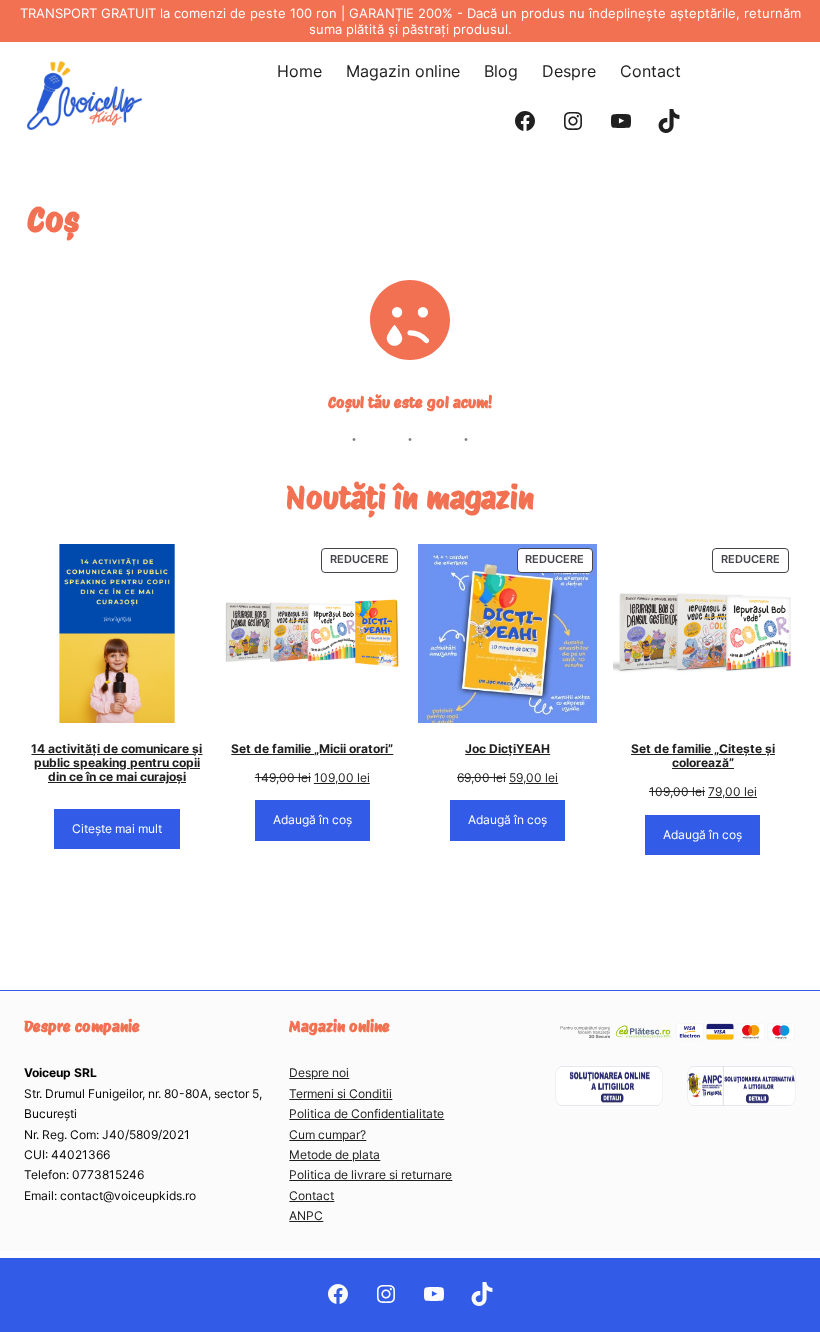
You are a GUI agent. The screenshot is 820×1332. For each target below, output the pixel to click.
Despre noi (319, 1072)
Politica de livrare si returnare (370, 1174)
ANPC (306, 1215)
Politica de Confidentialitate (366, 1113)
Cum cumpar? (327, 1134)
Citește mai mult (117, 828)
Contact (311, 1195)
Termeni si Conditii (340, 1093)
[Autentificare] (721, 96)
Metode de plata (334, 1154)
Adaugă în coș (312, 819)
